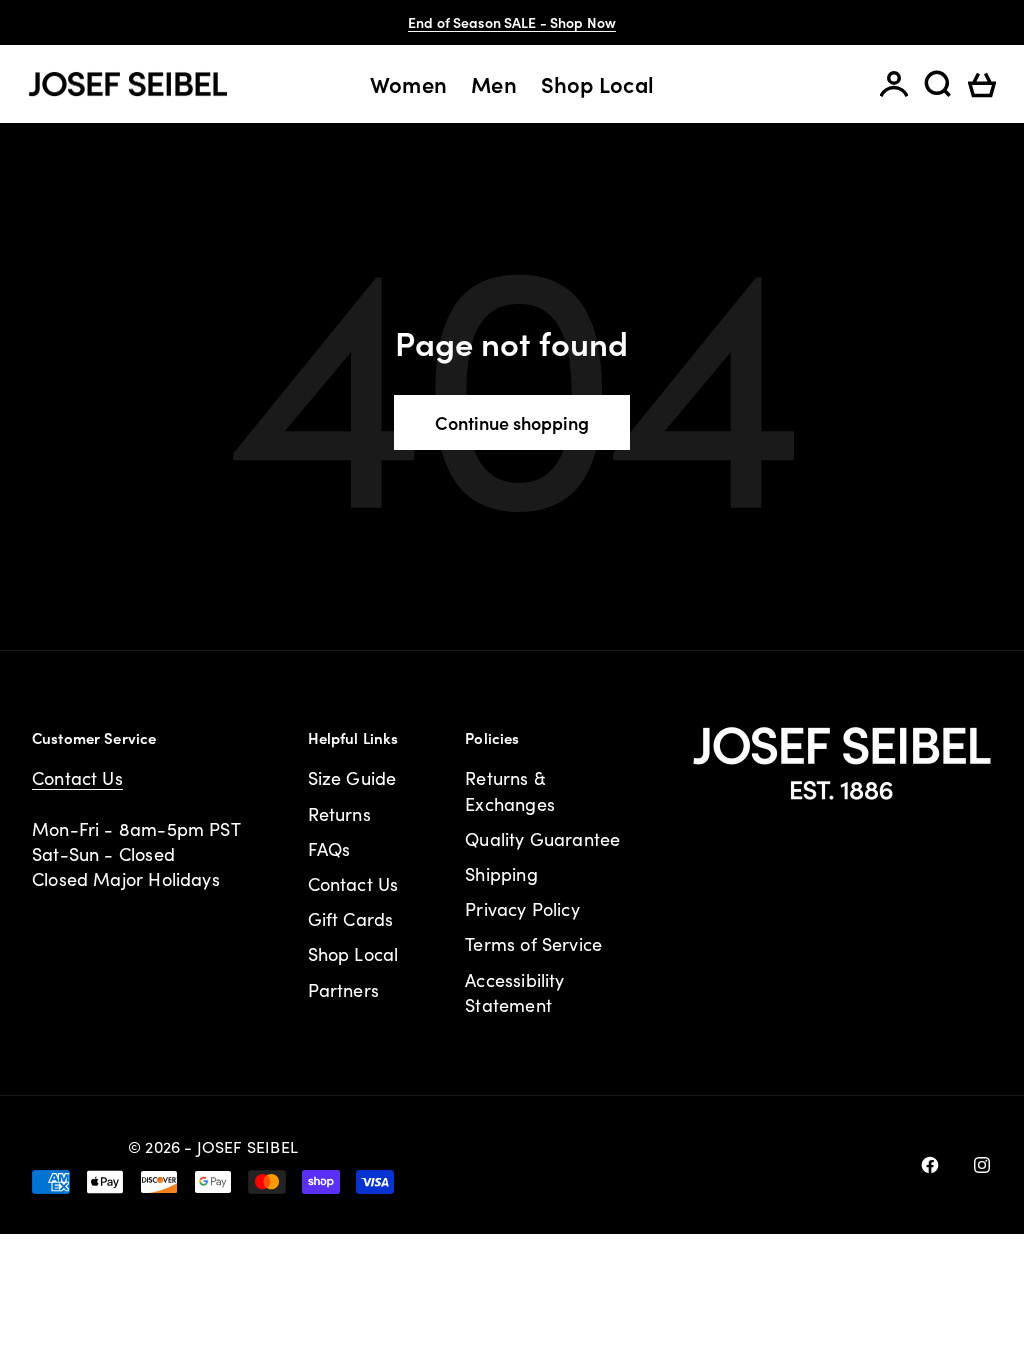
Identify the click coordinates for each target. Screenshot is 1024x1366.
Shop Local (597, 84)
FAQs (329, 849)
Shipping (501, 874)
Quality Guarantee (542, 839)
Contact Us (77, 778)
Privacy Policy (522, 909)
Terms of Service (533, 944)
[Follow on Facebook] (930, 1165)
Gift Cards (351, 919)
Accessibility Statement (514, 992)
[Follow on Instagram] (982, 1165)
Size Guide (352, 778)
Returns (339, 814)
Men (494, 84)
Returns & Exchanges (510, 790)
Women (408, 84)
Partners (343, 990)
